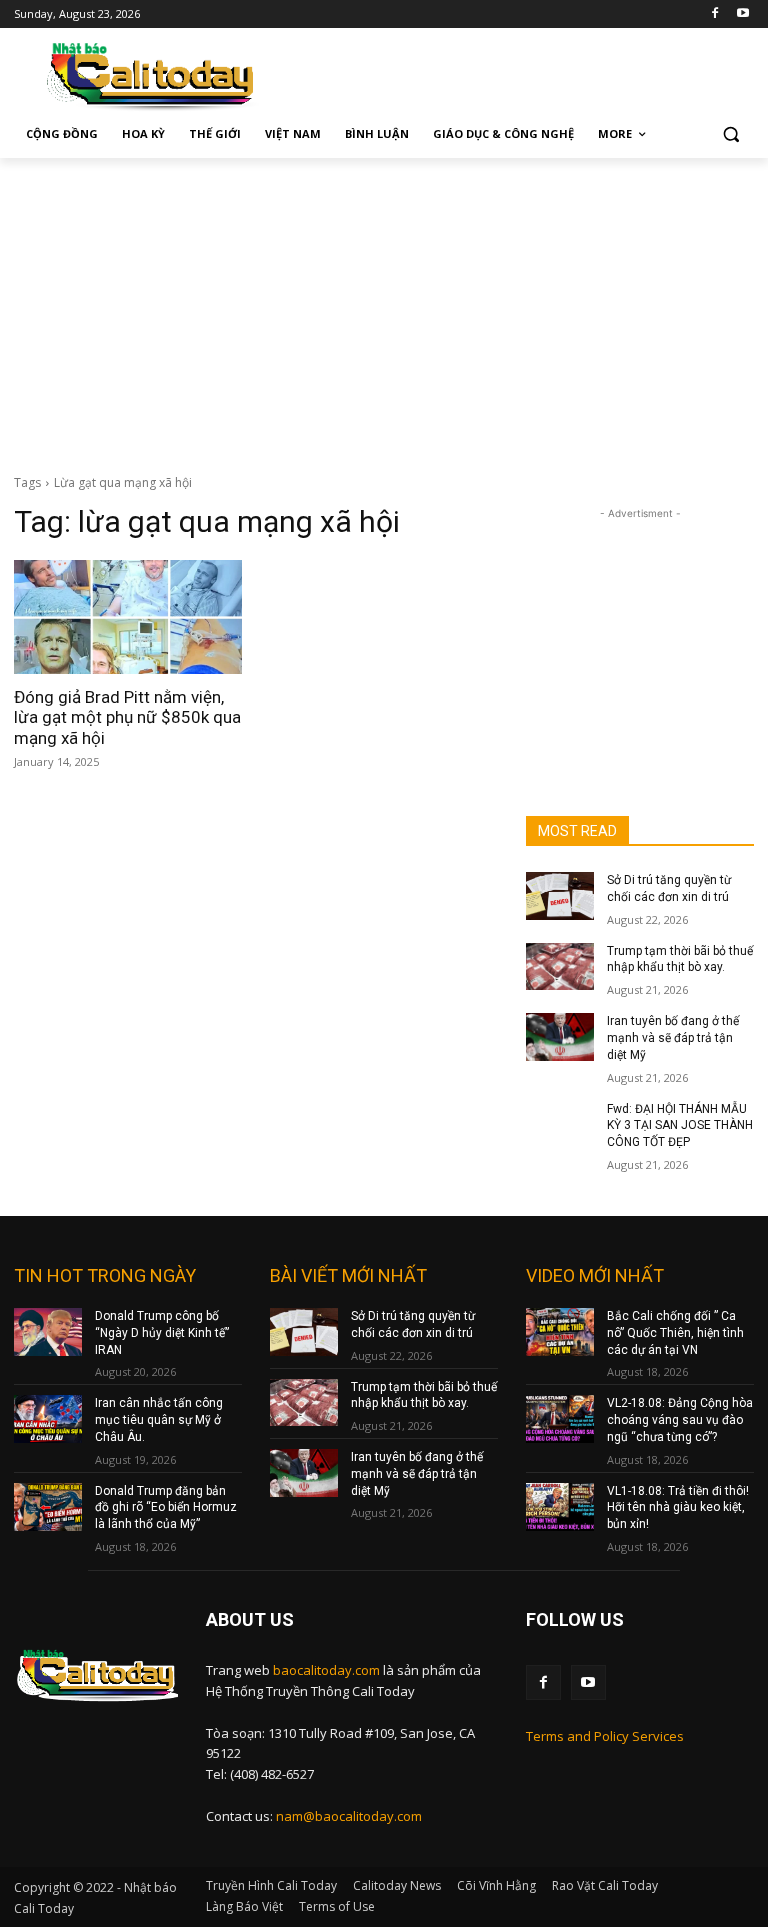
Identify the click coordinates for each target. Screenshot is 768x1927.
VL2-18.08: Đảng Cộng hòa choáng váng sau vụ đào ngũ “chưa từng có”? (680, 1420)
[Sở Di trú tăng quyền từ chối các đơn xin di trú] (560, 896)
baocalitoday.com (326, 1670)
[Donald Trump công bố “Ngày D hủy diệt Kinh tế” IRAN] (48, 1332)
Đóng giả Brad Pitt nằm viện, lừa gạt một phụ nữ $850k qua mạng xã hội (127, 717)
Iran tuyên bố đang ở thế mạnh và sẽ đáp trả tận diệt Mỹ (673, 1038)
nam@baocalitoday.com (349, 1816)
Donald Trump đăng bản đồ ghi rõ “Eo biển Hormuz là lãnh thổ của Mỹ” (166, 1508)
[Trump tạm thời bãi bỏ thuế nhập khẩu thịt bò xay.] (560, 967)
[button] (730, 134)
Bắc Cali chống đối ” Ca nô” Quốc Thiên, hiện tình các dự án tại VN (675, 1333)
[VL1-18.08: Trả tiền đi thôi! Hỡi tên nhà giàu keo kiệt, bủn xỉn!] (560, 1507)
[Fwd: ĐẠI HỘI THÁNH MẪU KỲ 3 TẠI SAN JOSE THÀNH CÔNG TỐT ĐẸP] (560, 1125)
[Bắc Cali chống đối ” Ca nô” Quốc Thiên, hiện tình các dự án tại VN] (560, 1332)
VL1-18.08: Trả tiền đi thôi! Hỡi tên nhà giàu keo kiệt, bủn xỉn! (678, 1508)
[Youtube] (742, 14)
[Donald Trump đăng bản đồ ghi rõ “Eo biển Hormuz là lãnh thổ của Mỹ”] (48, 1507)
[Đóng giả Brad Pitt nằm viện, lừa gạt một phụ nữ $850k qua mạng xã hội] (128, 617)
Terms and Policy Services (605, 1736)
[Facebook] (714, 14)
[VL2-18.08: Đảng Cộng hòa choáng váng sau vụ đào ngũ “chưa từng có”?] (560, 1419)
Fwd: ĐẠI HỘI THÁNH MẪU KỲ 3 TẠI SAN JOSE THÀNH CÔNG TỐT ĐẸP (680, 1126)
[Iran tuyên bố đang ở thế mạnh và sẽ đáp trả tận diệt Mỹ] (560, 1037)
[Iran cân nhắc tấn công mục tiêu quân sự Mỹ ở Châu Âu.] (48, 1419)
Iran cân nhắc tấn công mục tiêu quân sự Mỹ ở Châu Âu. (159, 1420)
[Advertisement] (384, 308)
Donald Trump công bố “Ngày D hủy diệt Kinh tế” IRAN (162, 1333)
